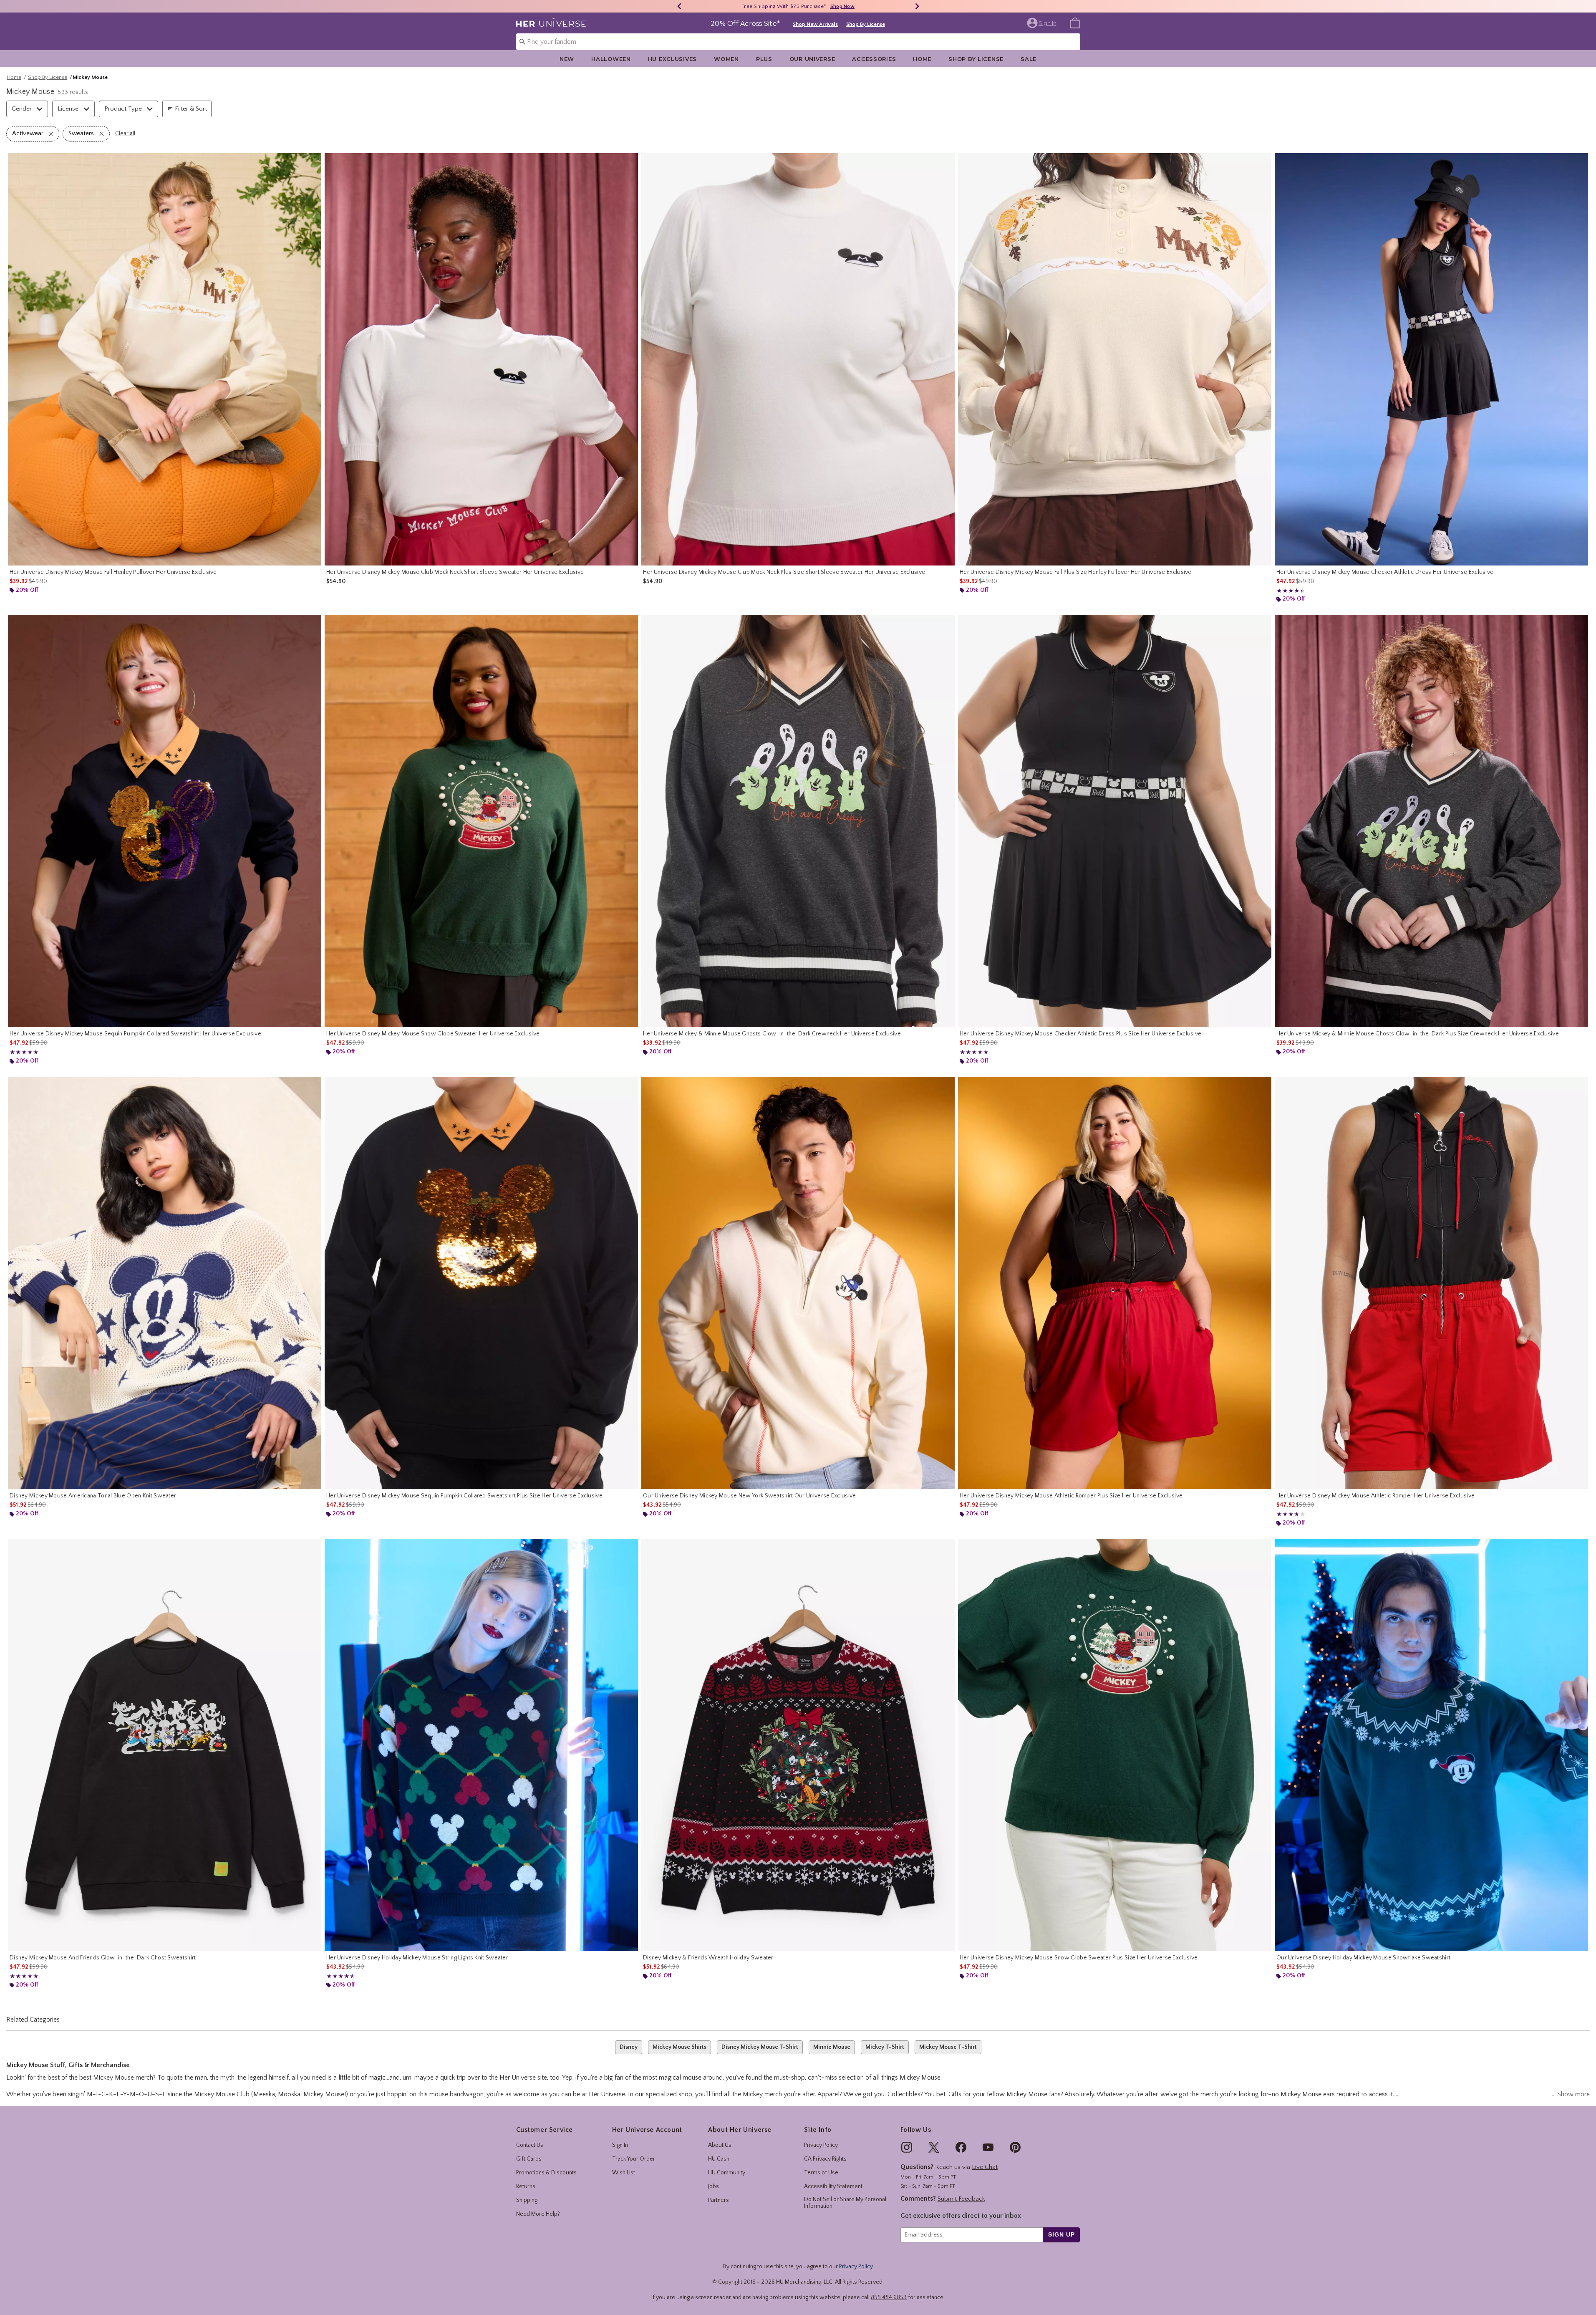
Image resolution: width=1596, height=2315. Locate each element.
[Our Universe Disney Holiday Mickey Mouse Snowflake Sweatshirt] (1431, 1745)
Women (726, 59)
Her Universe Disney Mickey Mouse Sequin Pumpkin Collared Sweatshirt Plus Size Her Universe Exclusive (464, 1496)
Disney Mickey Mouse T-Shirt (760, 2047)
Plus (764, 59)
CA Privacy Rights (825, 2159)
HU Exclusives (672, 59)
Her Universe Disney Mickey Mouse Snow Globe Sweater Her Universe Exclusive (433, 1034)
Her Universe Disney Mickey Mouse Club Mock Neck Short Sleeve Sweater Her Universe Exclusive (455, 572)
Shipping (527, 2200)
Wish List (624, 2173)
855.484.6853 (889, 2297)
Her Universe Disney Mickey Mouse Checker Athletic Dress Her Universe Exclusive (1385, 572)
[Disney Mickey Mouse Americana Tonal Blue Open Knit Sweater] (165, 1283)
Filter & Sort (191, 109)
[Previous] (679, 6)
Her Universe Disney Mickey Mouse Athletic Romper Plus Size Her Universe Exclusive (1071, 1496)
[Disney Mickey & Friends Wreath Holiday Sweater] (798, 1745)
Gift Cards (529, 2159)
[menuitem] (1075, 23)
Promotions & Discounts (546, 2173)
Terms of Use (821, 2173)
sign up (1061, 2234)
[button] (1043, 23)
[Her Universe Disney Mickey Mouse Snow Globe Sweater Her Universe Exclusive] (481, 821)
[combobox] (798, 42)
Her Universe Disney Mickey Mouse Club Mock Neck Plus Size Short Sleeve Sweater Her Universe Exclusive (784, 572)
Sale (1029, 59)
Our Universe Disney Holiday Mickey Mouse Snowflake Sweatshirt (1363, 1958)
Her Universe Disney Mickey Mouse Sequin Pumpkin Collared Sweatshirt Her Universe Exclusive (135, 1034)
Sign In (620, 2145)
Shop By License (866, 24)
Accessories (874, 59)
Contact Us (530, 2145)
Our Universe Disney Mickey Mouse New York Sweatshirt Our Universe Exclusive (750, 1496)
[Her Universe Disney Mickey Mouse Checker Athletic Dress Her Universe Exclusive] (1431, 359)
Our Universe (812, 59)
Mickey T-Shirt (885, 2047)
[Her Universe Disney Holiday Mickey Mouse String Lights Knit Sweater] (481, 1745)
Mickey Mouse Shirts (679, 2047)
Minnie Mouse (832, 2047)
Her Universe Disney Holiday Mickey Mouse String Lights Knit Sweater (417, 1958)
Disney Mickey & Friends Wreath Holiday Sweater (708, 1958)
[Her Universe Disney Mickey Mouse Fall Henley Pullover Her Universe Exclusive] (165, 359)
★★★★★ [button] (1289, 591)
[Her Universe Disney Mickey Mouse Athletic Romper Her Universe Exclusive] (1431, 1283)
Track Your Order (634, 2159)
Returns (526, 2186)
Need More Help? (538, 2214)
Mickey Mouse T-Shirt (948, 2047)
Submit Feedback (961, 2199)
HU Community (727, 2173)
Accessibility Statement (833, 2186)
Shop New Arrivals (815, 24)
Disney (629, 2047)
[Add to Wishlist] (313, 162)
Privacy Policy (821, 2145)
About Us (720, 2145)
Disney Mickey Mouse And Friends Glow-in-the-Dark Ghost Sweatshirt (103, 1958)
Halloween (611, 59)
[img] (907, 2147)
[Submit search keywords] (522, 41)
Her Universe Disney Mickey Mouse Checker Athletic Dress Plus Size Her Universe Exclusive (1080, 1034)
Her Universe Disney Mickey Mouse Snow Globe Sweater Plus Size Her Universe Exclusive (1079, 1958)
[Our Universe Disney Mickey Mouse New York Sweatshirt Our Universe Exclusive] (798, 1283)
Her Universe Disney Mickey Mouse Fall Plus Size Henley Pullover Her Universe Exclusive (1076, 572)
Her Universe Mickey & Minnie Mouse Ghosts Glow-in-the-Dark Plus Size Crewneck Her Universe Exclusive (1418, 1034)
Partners (719, 2200)
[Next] (917, 6)
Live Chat (985, 2167)
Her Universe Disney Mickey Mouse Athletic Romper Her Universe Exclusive (1375, 1496)
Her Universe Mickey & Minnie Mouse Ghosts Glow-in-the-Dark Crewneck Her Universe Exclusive (772, 1034)
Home (922, 59)
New (567, 59)
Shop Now (833, 6)
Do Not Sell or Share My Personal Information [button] (845, 2203)
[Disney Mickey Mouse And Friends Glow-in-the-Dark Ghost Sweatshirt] (165, 1745)
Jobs (714, 2186)
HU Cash (719, 2159)
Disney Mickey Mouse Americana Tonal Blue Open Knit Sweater (93, 1496)
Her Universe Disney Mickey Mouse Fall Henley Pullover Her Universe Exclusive (113, 572)
